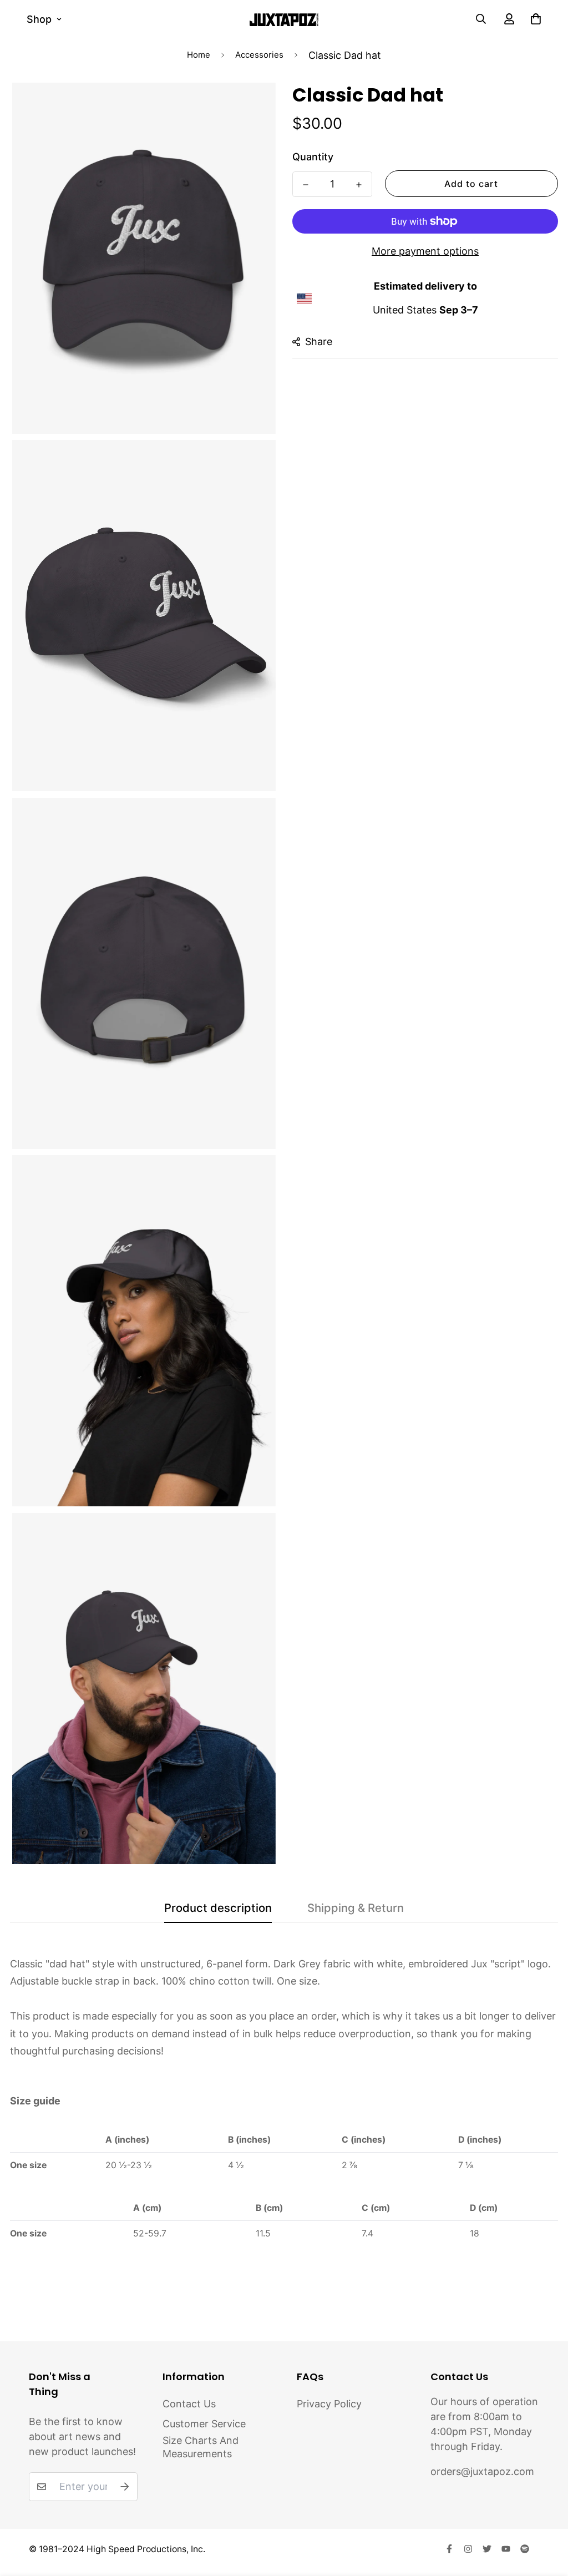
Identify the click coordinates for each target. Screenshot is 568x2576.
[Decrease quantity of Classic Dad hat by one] (306, 185)
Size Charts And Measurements (201, 2447)
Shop (39, 19)
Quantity (313, 157)
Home (199, 55)
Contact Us (189, 2404)
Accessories (259, 55)
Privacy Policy (329, 2404)
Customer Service (204, 2424)
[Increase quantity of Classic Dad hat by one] (359, 185)
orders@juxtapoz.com (482, 2471)
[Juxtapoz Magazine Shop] (284, 19)
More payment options (425, 251)
